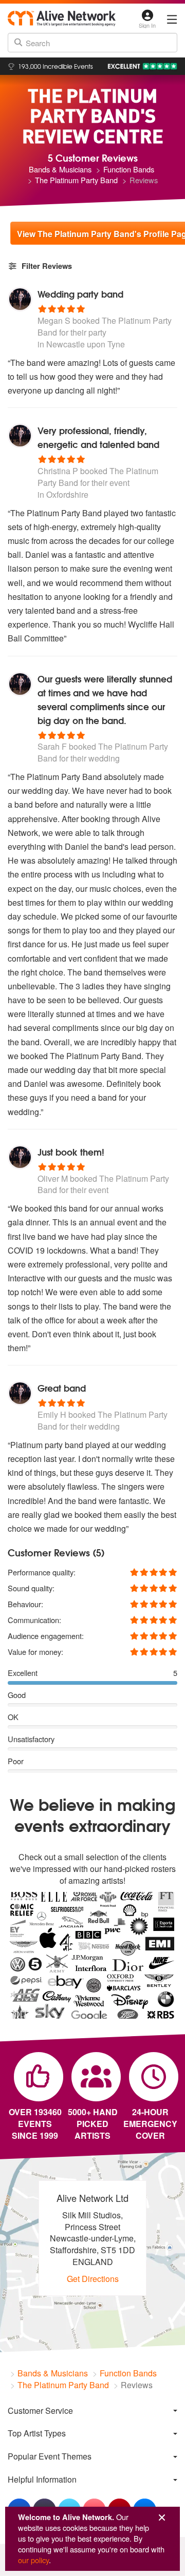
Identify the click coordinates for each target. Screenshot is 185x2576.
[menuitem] (92, 2411)
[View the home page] (62, 18)
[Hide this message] (162, 2518)
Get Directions (93, 2279)
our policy (33, 2560)
